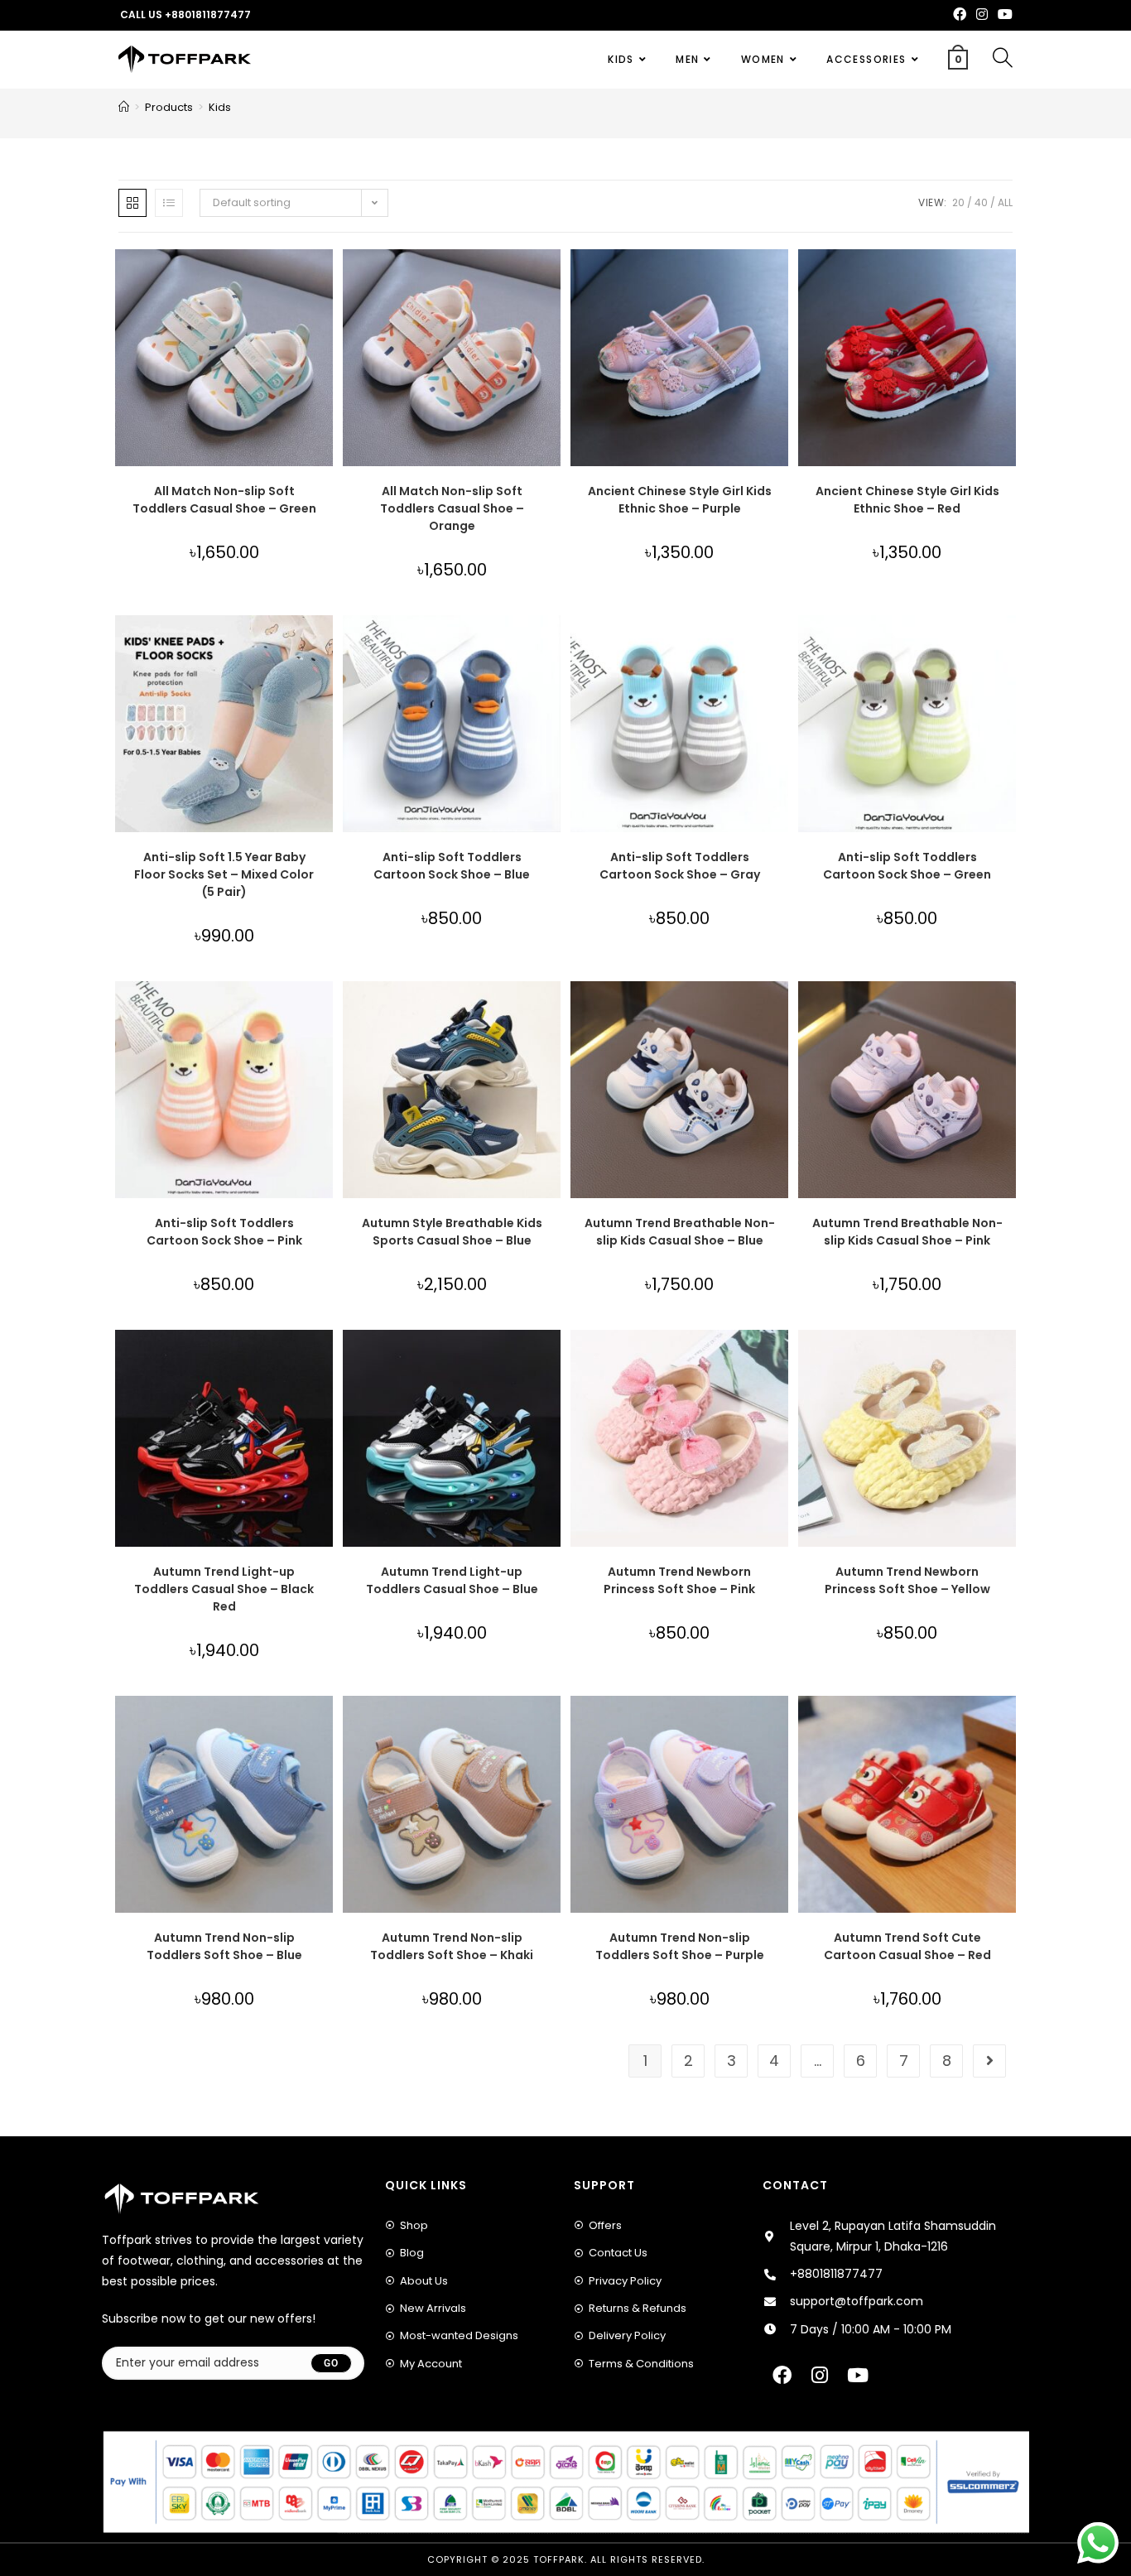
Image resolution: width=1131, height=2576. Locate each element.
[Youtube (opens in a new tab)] (1003, 15)
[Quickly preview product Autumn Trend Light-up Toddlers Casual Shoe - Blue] (552, 1359)
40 (981, 202)
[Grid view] (132, 203)
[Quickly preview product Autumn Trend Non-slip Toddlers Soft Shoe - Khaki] (552, 1725)
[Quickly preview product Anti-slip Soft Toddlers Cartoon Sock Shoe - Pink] (325, 1010)
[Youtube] (858, 2376)
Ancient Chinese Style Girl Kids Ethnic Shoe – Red (907, 500)
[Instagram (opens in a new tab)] (982, 15)
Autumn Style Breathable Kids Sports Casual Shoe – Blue (452, 1232)
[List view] (169, 203)
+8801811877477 (208, 14)
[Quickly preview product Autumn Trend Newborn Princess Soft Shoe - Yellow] (1008, 1359)
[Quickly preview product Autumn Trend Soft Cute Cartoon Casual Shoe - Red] (1008, 1725)
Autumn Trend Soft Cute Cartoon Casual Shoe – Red (907, 1946)
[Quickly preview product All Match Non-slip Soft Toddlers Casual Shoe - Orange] (552, 278)
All (1005, 202)
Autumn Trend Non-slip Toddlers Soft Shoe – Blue (224, 1946)
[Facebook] (782, 2376)
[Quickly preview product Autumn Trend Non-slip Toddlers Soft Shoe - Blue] (325, 1725)
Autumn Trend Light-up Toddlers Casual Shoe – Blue (452, 1580)
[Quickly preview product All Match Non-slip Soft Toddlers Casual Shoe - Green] (325, 278)
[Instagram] (820, 2376)
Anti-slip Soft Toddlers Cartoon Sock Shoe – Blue (452, 866)
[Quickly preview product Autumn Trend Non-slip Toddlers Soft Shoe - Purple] (780, 1725)
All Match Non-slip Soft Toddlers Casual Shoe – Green (224, 500)
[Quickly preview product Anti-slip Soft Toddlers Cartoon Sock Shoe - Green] (1008, 644)
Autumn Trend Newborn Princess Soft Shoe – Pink (679, 1580)
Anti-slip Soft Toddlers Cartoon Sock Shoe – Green (907, 866)
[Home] (124, 107)
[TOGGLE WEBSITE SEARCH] (1003, 60)
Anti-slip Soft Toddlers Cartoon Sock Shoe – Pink (224, 1232)
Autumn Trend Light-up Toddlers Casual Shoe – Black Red (224, 1589)
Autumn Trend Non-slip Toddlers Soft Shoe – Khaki (452, 1946)
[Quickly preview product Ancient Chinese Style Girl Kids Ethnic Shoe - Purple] (780, 278)
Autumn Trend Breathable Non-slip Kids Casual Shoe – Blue (680, 1232)
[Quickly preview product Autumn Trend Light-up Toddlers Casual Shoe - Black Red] (325, 1359)
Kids (220, 107)
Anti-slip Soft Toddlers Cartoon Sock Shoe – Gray (680, 866)
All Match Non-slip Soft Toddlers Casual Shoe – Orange (452, 508)
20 (958, 202)
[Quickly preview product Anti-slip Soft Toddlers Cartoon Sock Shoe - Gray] (780, 644)
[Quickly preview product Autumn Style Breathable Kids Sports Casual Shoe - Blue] (552, 1010)
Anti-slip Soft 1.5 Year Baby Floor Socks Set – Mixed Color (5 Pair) (224, 874)
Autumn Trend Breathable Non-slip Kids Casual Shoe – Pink (907, 1232)
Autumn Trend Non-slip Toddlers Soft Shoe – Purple (680, 1946)
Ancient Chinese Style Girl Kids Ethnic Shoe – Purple (680, 500)
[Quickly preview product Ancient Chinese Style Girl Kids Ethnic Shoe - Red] (1008, 278)
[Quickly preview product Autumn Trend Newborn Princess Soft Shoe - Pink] (780, 1359)
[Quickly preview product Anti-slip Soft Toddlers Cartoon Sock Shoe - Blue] (552, 644)
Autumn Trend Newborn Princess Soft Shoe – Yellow (907, 1580)
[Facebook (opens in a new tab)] (960, 15)
